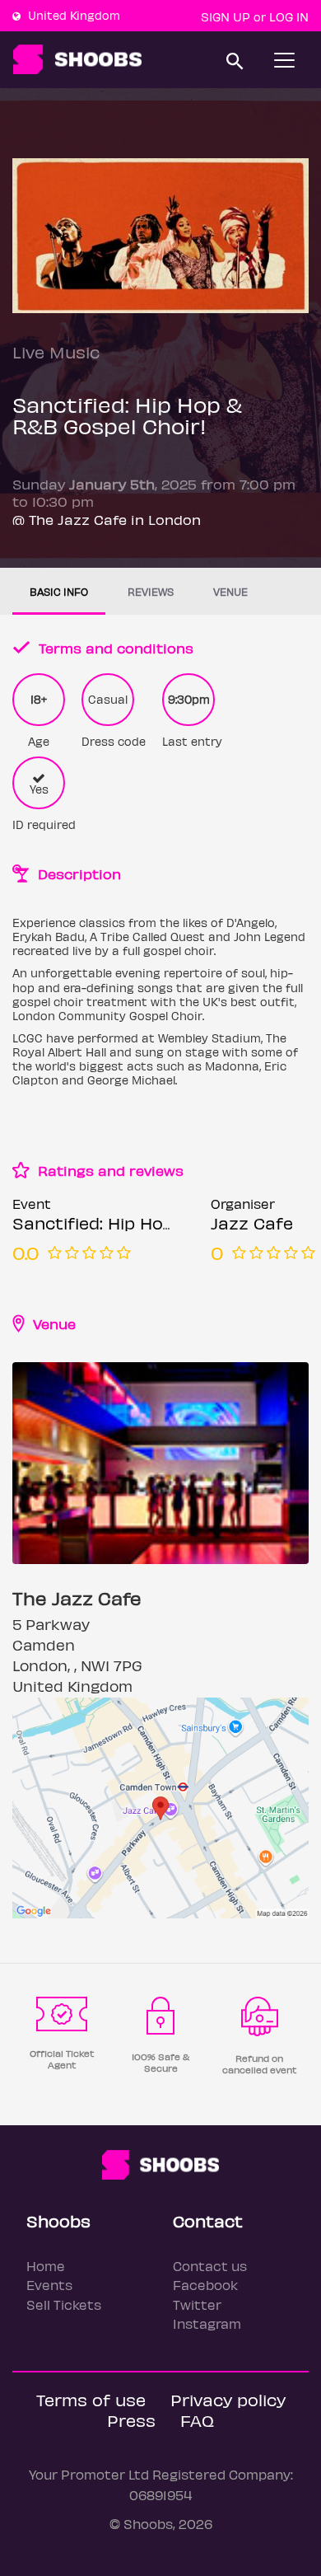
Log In (289, 16)
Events (49, 2285)
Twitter (197, 2304)
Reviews (151, 591)
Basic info (59, 591)
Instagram (207, 2323)
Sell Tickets (64, 2304)
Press (131, 2420)
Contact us (210, 2266)
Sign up (226, 16)
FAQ (197, 2420)
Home (46, 2266)
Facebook (205, 2285)
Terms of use (91, 2399)
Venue (230, 591)
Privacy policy (228, 2399)
